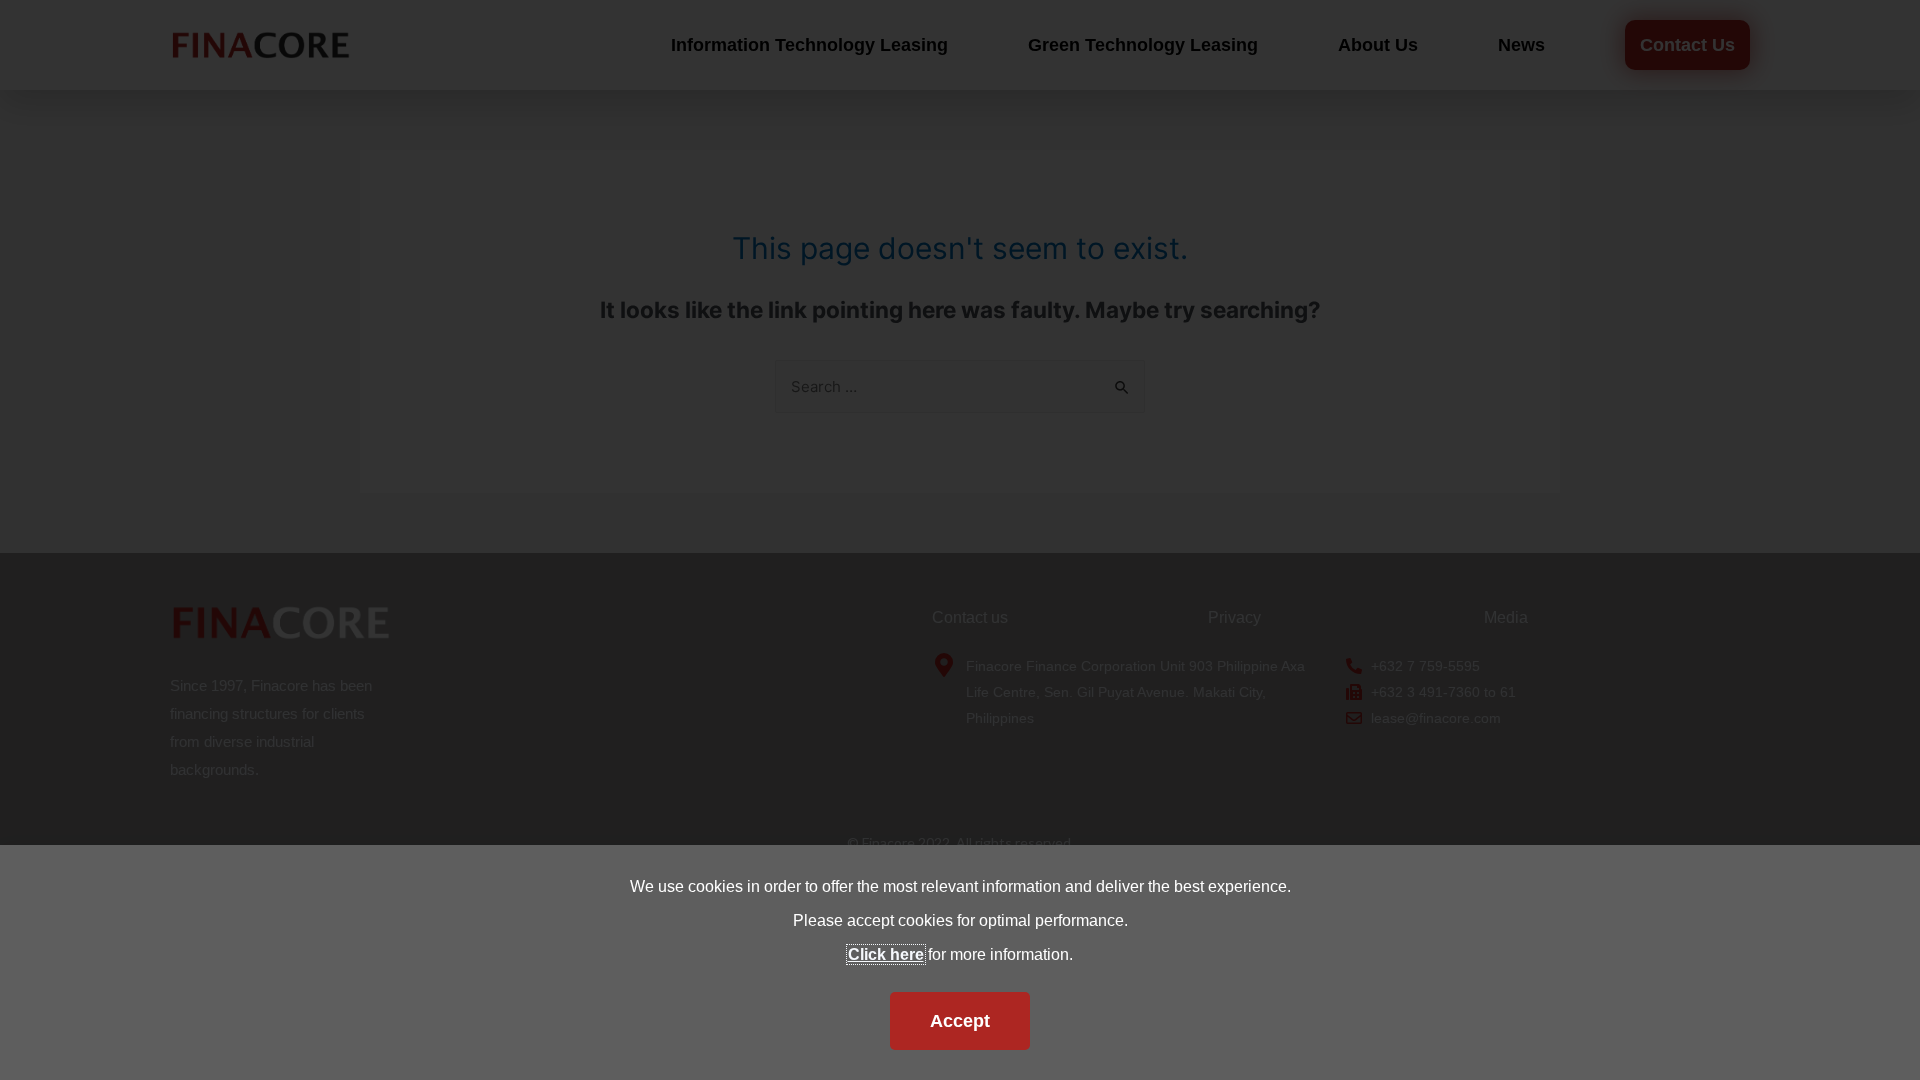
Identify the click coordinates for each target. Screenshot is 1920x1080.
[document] (960, 540)
